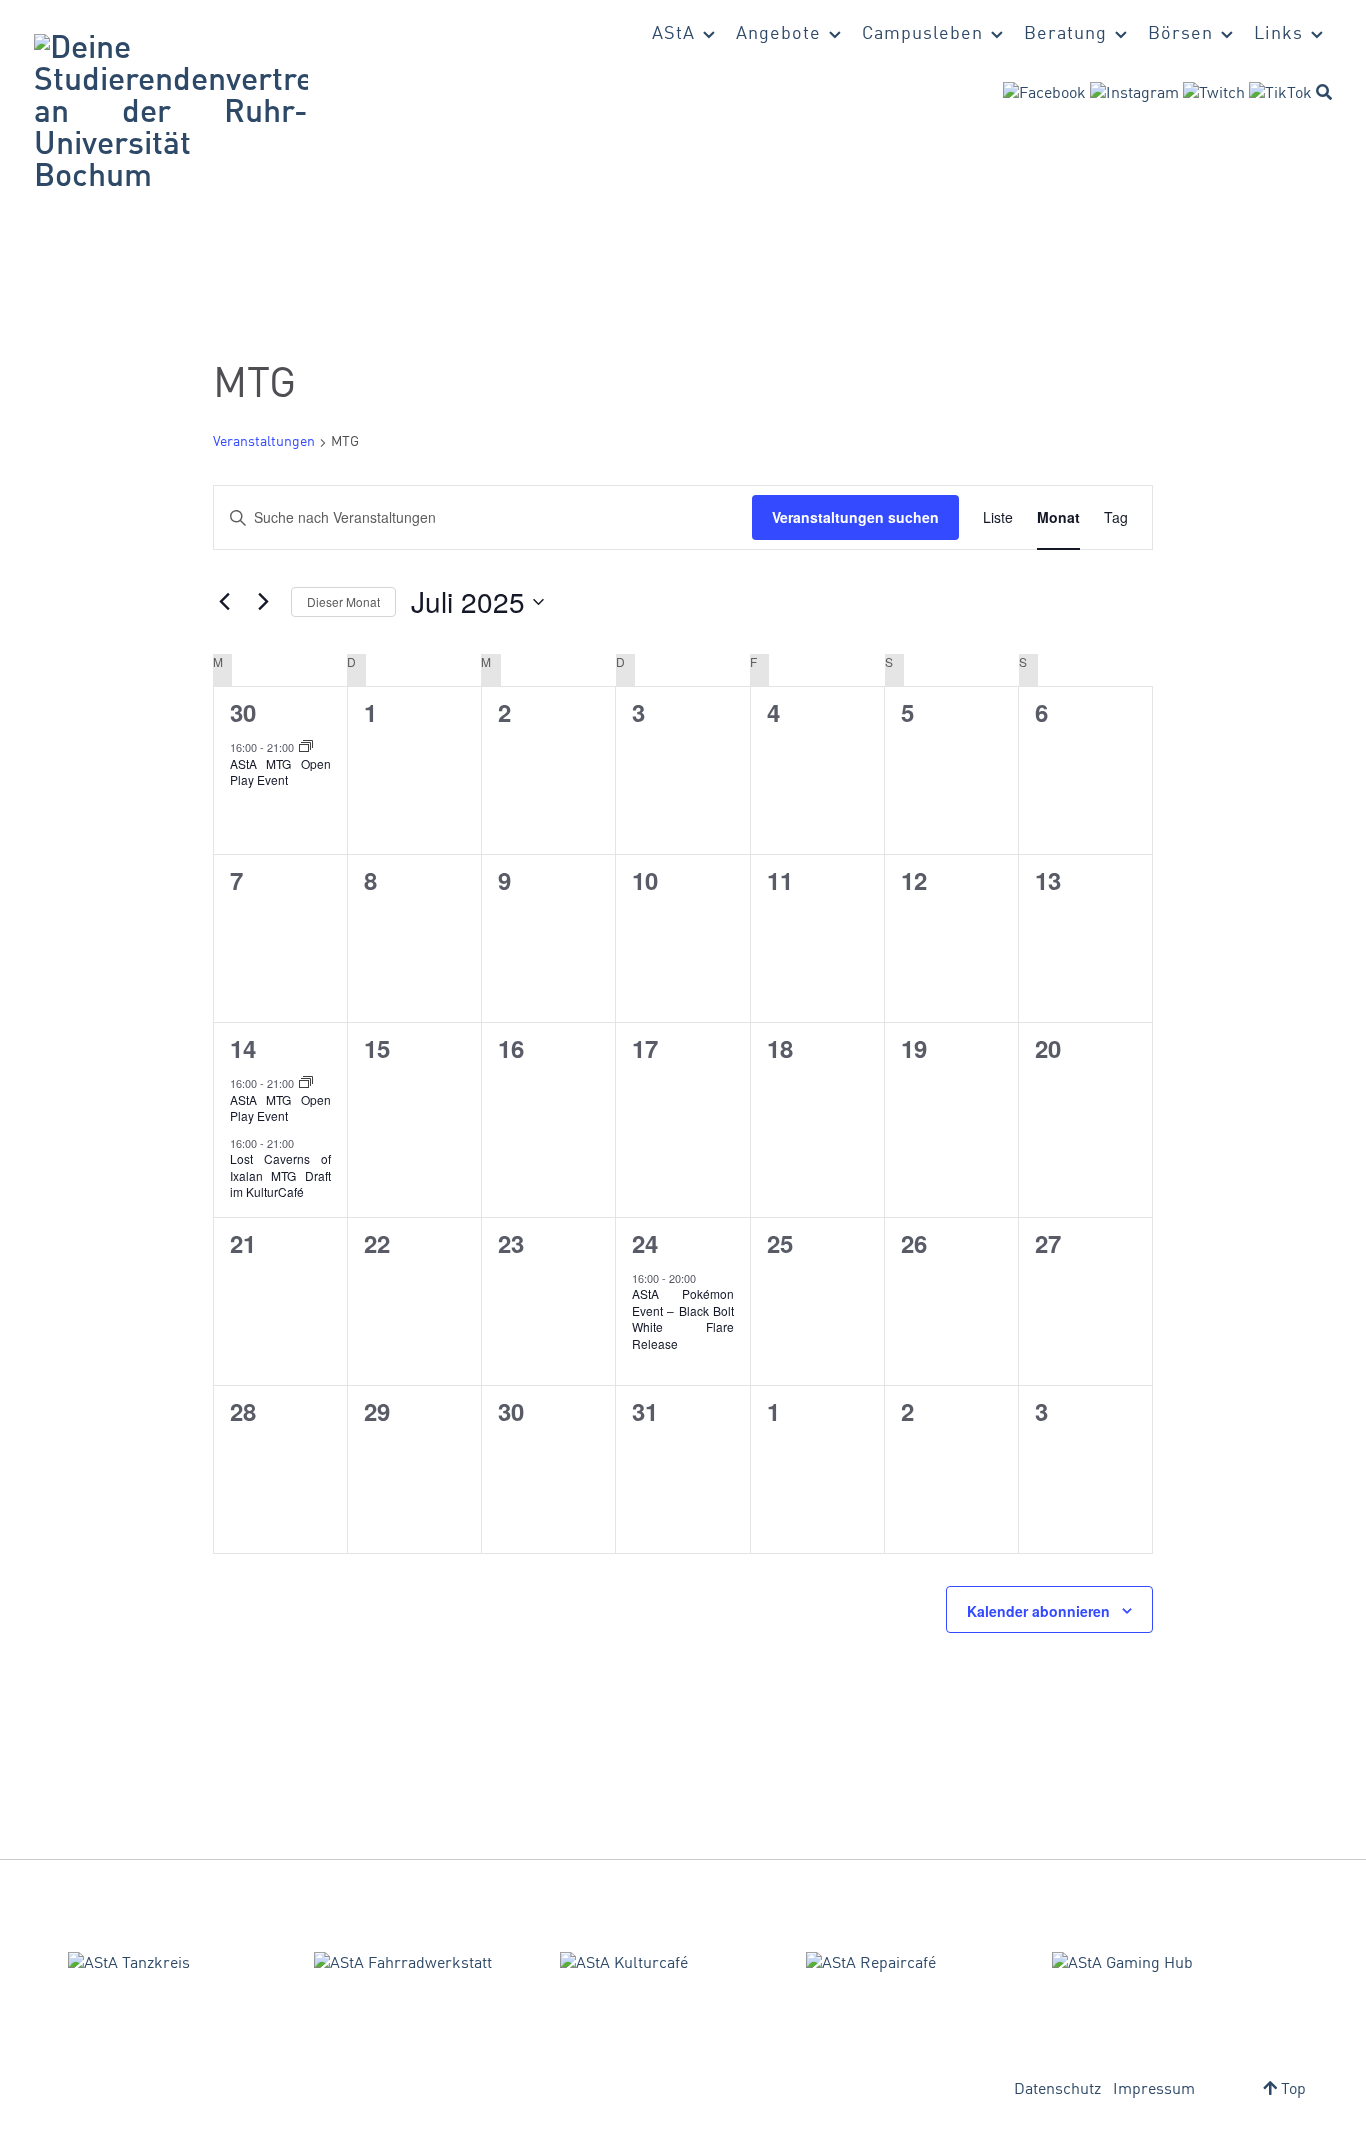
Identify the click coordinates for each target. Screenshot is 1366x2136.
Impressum (1154, 2090)
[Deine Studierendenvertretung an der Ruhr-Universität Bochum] (171, 114)
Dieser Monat (343, 601)
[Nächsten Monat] (264, 602)
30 (243, 712)
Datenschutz (1057, 2090)
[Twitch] (1214, 94)
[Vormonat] (225, 602)
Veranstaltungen (264, 442)
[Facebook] (1044, 94)
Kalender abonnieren (1038, 1611)
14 (243, 1048)
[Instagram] (1134, 94)
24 (645, 1243)
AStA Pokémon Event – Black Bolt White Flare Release (682, 1318)
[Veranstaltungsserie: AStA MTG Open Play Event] (306, 747)
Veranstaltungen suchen (855, 517)
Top (1291, 2090)
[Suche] (1324, 92)
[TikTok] (1280, 94)
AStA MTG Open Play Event (280, 772)
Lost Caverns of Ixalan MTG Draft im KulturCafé (280, 1175)
